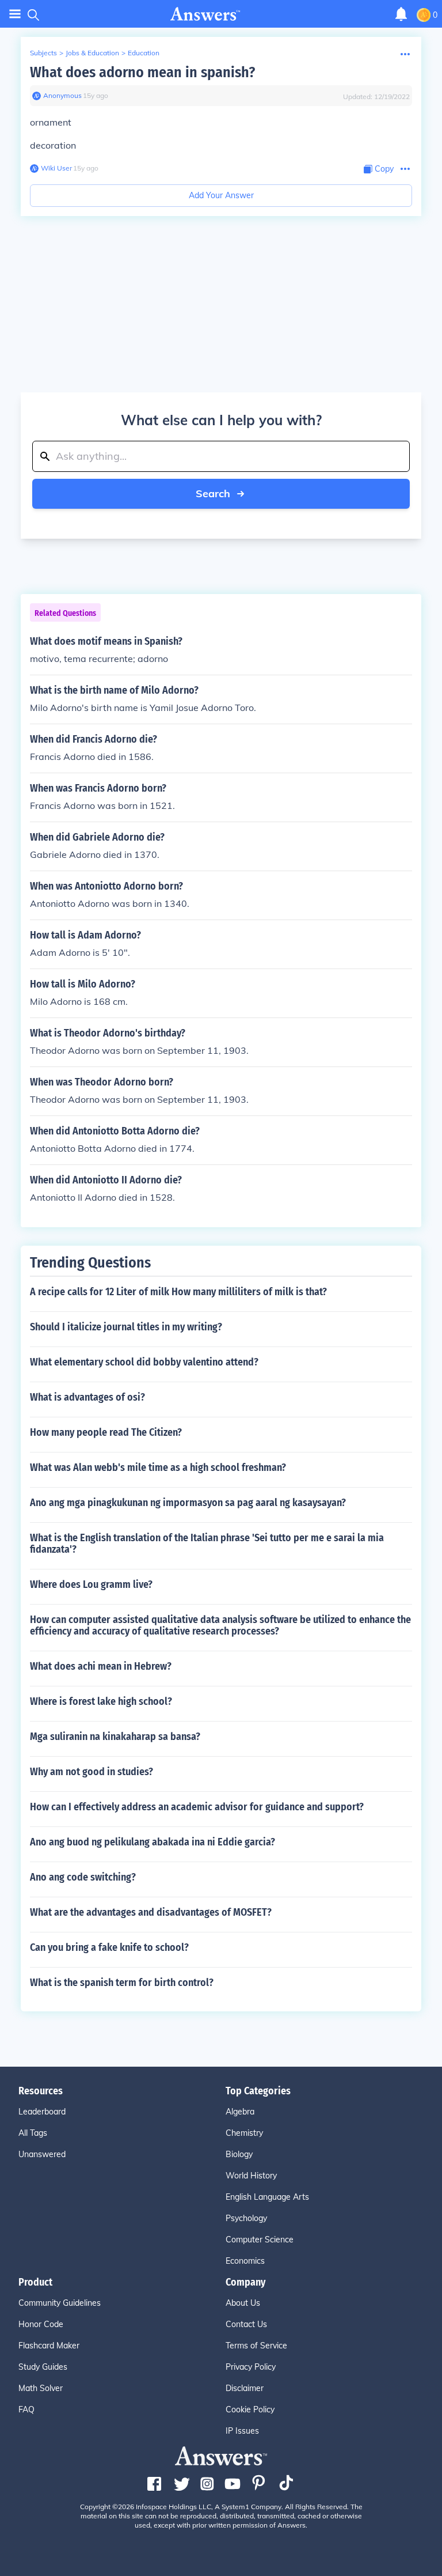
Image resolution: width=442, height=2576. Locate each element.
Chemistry (244, 2133)
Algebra (240, 2112)
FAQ (26, 2409)
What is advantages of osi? (87, 1397)
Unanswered (42, 2154)
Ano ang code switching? (83, 1877)
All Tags (33, 2133)
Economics (245, 2261)
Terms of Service (256, 2346)
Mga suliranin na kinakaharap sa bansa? (115, 1737)
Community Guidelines (60, 2303)
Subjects (43, 53)
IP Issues (242, 2431)
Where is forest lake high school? (101, 1701)
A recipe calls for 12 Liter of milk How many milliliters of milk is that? (178, 1292)
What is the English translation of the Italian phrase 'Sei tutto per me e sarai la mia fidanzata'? (207, 1544)
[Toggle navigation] (15, 14)
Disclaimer (245, 2388)
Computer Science (260, 2240)
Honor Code (41, 2324)
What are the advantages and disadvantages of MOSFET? (151, 1912)
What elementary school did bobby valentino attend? (144, 1362)
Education (144, 53)
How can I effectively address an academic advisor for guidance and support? (197, 1807)
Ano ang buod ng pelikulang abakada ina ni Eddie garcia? (153, 1842)
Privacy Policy (251, 2367)
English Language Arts (267, 2197)
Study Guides (43, 2367)
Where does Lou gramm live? (91, 1584)
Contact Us (246, 2324)
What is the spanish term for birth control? (122, 1983)
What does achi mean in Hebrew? (101, 1666)
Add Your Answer (221, 195)
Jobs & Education (92, 53)
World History (251, 2176)
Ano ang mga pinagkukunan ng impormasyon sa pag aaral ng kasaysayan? (188, 1503)
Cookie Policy (250, 2409)
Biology (239, 2154)
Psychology (246, 2218)
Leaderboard (42, 2112)
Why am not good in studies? (92, 1772)
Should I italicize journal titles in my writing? (126, 1327)
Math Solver (41, 2388)
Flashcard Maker (49, 2346)
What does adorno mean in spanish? (142, 72)
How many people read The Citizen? (106, 1432)
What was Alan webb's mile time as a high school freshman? (158, 1467)
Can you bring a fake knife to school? (109, 1947)
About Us (243, 2303)
